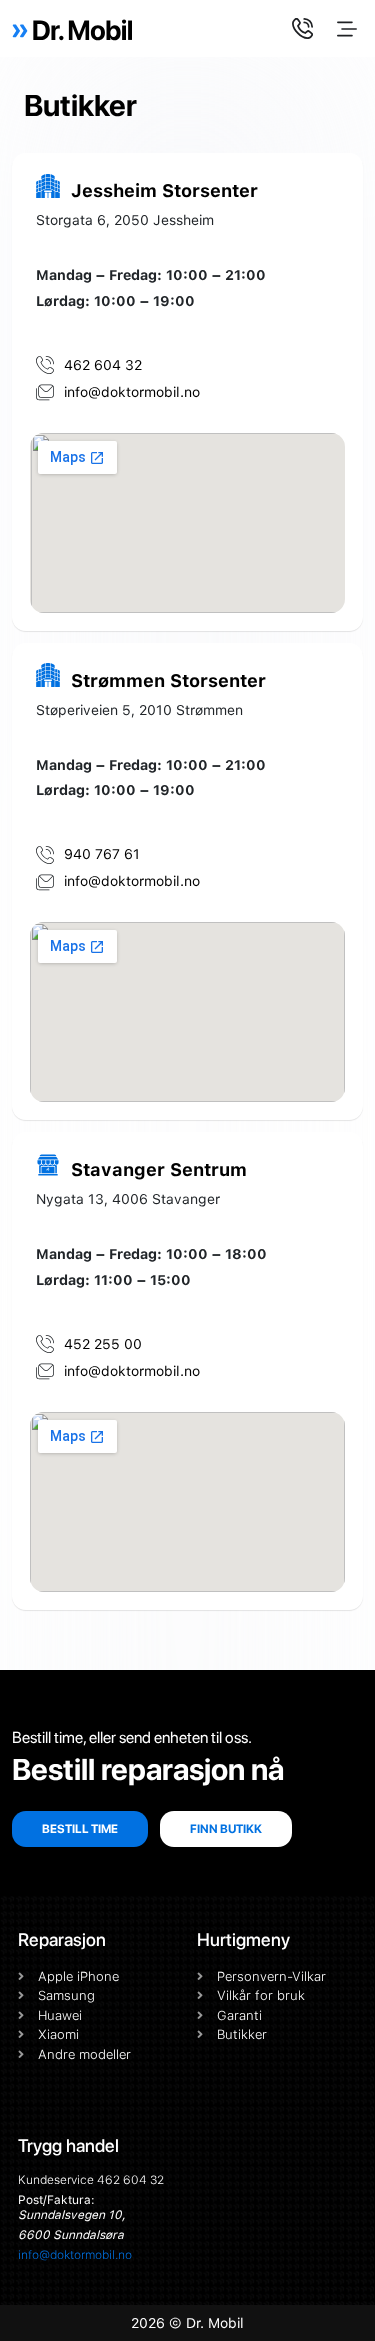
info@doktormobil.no (75, 2255)
